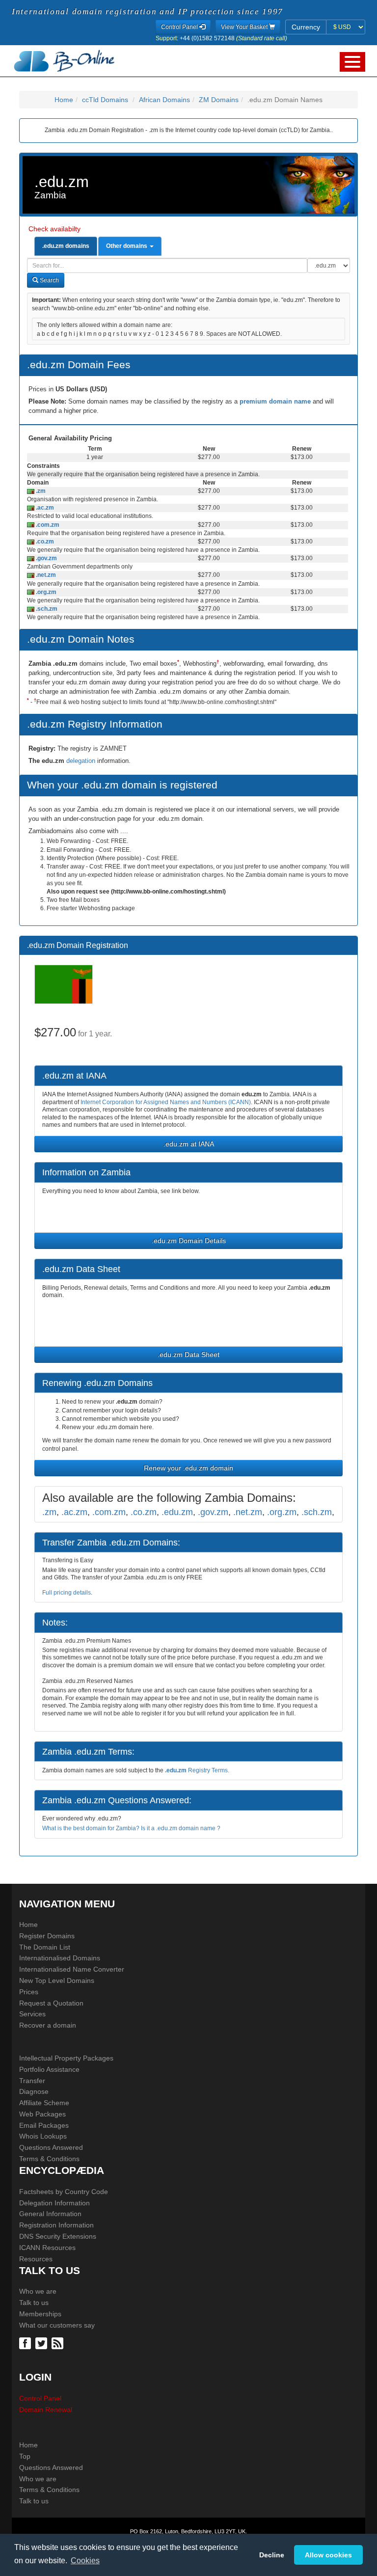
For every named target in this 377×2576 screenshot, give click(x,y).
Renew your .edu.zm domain (188, 1468)
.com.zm (47, 525)
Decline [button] (272, 2555)
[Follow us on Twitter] (42, 2343)
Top (25, 2456)
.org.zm (45, 592)
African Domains (164, 100)
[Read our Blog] (59, 2343)
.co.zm (44, 542)
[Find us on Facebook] (26, 2343)
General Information (50, 2214)
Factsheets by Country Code (64, 2192)
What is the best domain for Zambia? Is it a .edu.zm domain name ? (131, 1828)
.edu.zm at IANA (189, 1144)
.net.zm (45, 575)
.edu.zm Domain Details (189, 1241)
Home (64, 100)
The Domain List (45, 1947)
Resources (36, 2259)
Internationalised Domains (60, 1958)
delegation (82, 761)
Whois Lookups (43, 2136)
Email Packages (44, 2125)
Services (32, 2014)
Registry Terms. (197, 1770)
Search (49, 280)
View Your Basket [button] (245, 27)
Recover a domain (48, 2025)
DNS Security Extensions (58, 2236)
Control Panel (40, 2398)
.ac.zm (44, 508)
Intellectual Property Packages (66, 2058)
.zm (40, 491)
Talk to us (34, 2303)
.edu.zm (177, 1512)
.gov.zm (46, 558)
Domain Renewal (46, 2410)
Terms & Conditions (49, 2159)
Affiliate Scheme (44, 2103)
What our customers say (57, 2325)
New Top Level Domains (57, 1980)
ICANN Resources (47, 2248)
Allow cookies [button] (328, 2555)
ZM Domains (219, 100)
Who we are (38, 2291)
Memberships (40, 2314)
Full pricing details (67, 1593)
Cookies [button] (85, 2561)
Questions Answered (51, 2147)
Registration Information (56, 2225)
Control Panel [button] (180, 27)
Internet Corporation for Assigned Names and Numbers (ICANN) (166, 1102)
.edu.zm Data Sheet (188, 1355)
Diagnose (34, 2091)
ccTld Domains (105, 100)
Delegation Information (54, 2203)
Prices (29, 1992)
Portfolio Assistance (49, 2069)
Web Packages (42, 2114)
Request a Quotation (51, 2003)
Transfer (32, 2081)
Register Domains (47, 1936)
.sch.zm (46, 609)
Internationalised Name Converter (72, 1969)
